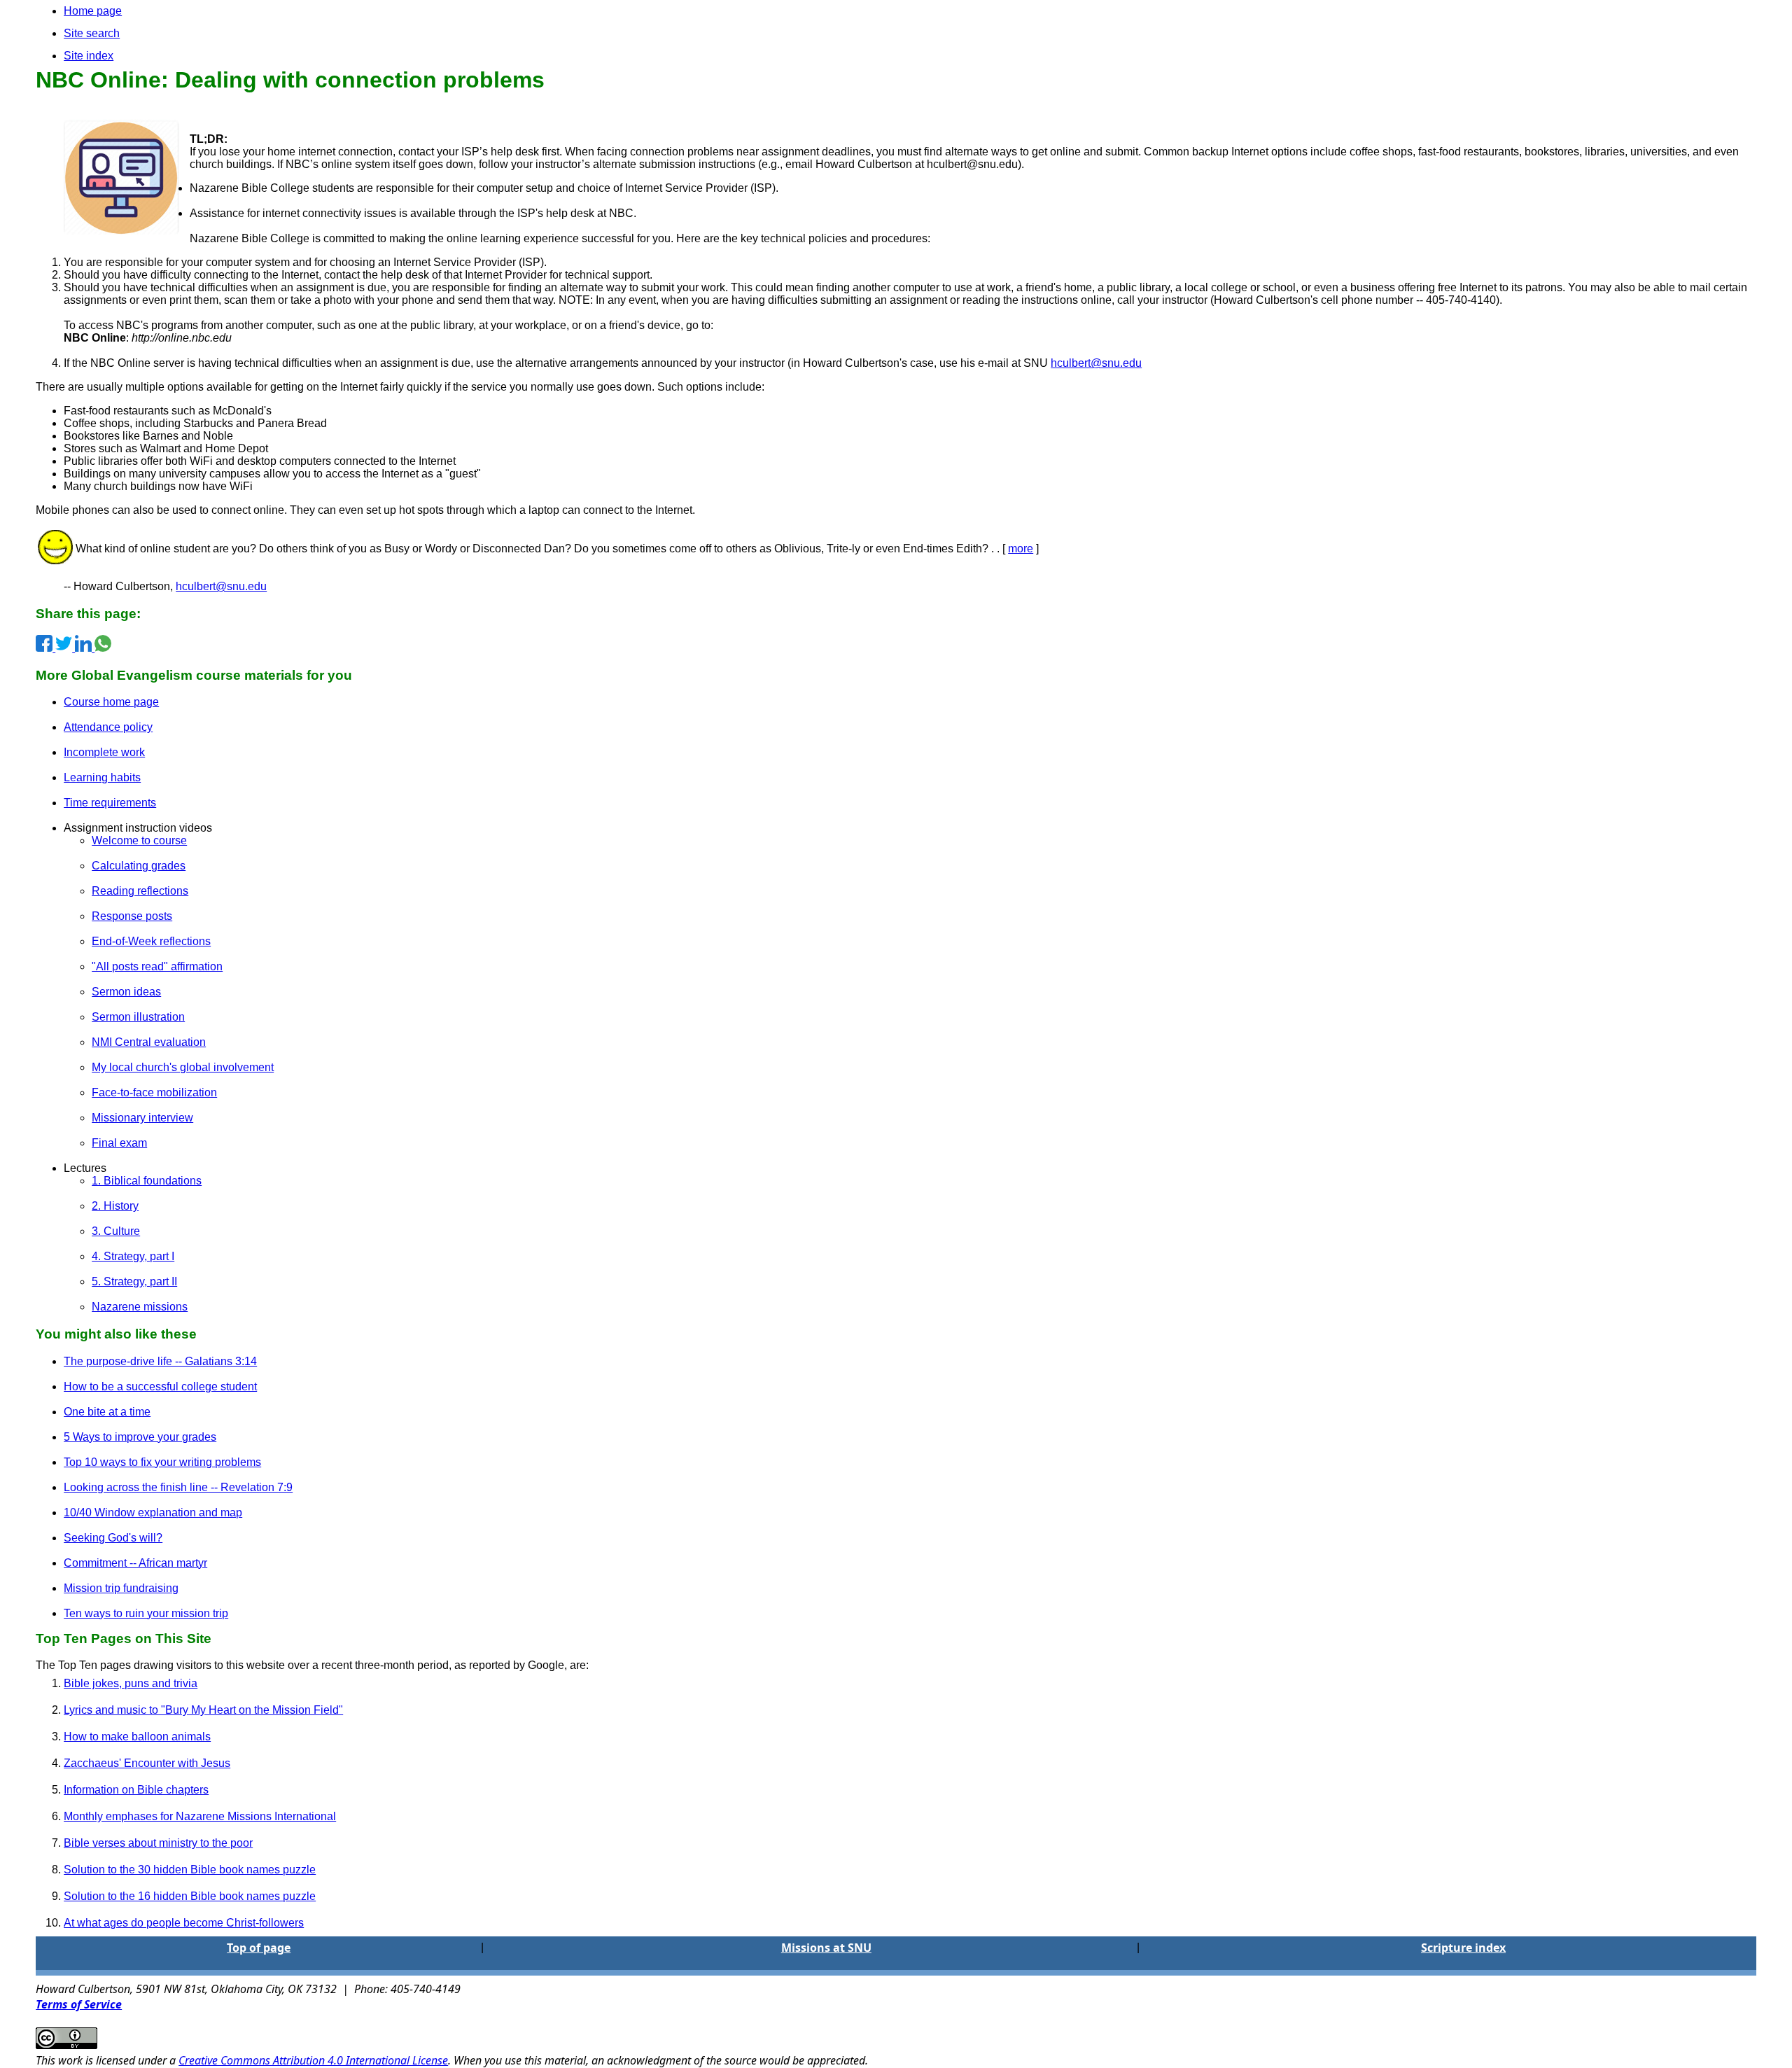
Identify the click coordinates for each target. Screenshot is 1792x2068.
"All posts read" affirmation (157, 966)
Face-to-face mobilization (154, 1092)
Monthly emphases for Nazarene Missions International (200, 1816)
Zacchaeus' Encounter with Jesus (147, 1763)
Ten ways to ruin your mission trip (146, 1613)
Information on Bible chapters (136, 1790)
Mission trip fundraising (121, 1588)
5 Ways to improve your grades (140, 1437)
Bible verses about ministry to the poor (158, 1843)
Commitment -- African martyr (135, 1563)
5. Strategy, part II (134, 1281)
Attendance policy (108, 727)
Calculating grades (139, 866)
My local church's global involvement (183, 1067)
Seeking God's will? (113, 1538)
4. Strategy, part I (133, 1256)
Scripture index (1463, 1948)
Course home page (111, 702)
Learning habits (102, 777)
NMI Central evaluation (149, 1042)
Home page (93, 11)
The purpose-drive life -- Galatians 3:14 (160, 1361)
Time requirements (110, 803)
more (1021, 549)
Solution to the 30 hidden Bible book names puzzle (190, 1870)
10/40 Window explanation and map (153, 1512)
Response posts (132, 916)
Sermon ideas (126, 992)
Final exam (119, 1143)
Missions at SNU (826, 1948)
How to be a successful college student (160, 1386)
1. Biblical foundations (147, 1181)
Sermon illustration (138, 1017)
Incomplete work (104, 752)
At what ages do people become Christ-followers (184, 1923)
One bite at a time (107, 1412)
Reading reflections (140, 891)
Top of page (259, 1948)
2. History (115, 1206)
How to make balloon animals (137, 1737)
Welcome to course (139, 840)
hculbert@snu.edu (1096, 363)
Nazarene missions (140, 1307)
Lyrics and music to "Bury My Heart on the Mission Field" (203, 1710)
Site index (89, 56)
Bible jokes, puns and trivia (131, 1683)
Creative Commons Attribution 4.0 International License (313, 2060)
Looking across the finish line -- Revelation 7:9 (178, 1487)
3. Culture (116, 1231)
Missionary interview (142, 1118)
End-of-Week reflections (151, 941)
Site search (92, 33)
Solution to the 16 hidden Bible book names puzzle (190, 1896)
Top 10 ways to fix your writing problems (162, 1462)
